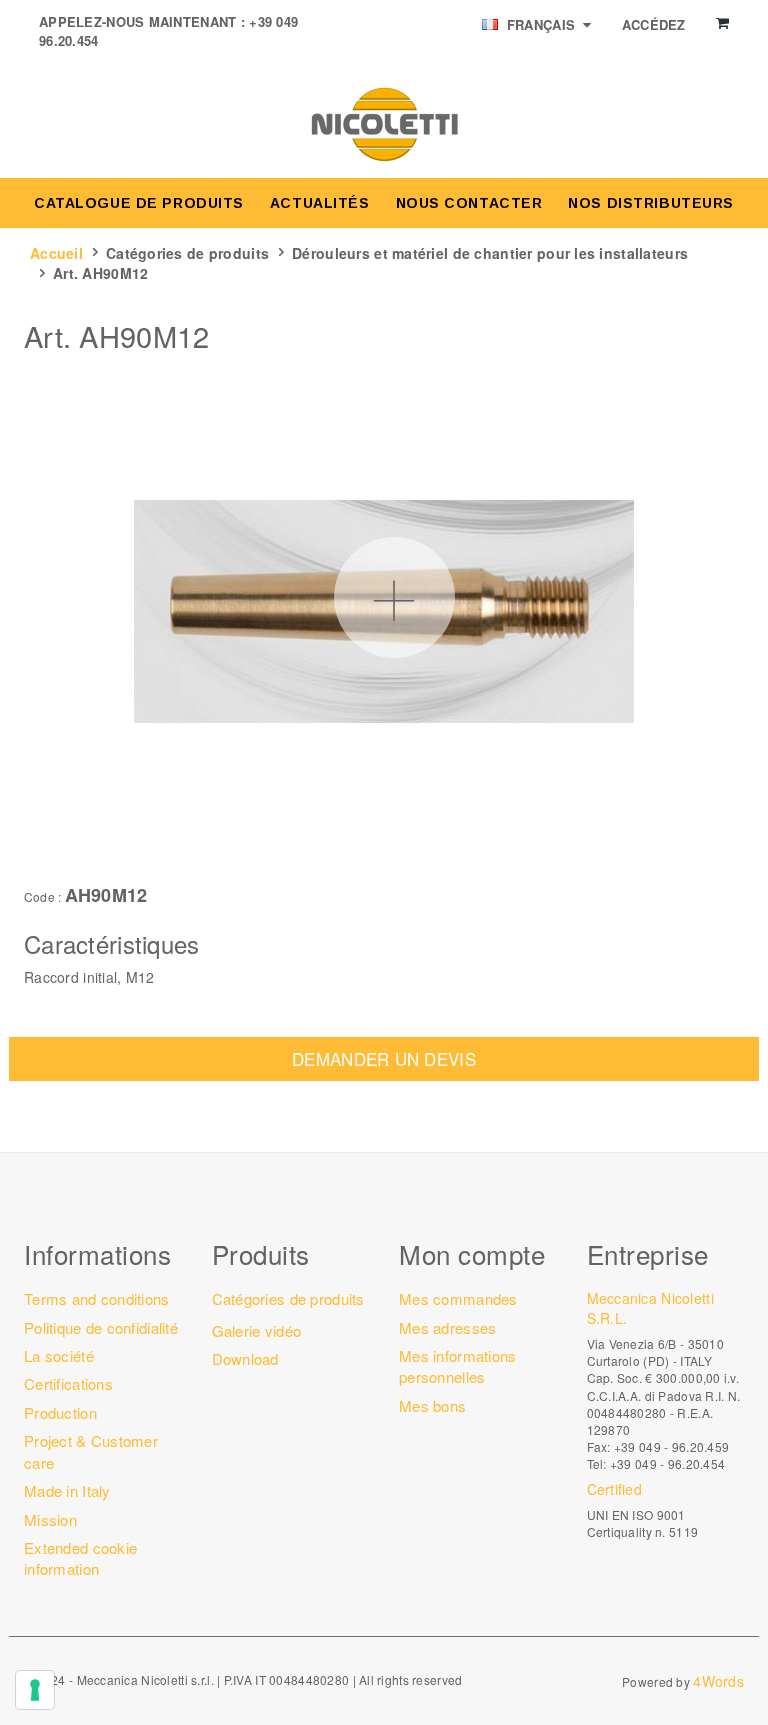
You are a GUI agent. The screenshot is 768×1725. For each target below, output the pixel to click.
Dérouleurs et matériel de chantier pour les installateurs (490, 253)
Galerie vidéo (257, 1330)
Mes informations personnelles (457, 1366)
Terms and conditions (97, 1298)
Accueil (56, 253)
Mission (50, 1519)
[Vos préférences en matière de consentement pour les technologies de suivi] (35, 1690)
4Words (718, 1681)
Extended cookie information (80, 1558)
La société (59, 1355)
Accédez (654, 24)
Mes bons (432, 1405)
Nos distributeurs (651, 203)
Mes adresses (447, 1327)
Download (245, 1358)
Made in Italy (67, 1490)
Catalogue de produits (139, 203)
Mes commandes (458, 1298)
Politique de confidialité (101, 1327)
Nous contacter (469, 203)
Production (60, 1412)
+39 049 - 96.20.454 (667, 1463)
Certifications (68, 1383)
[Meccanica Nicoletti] (384, 123)
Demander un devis (384, 1058)
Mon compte (472, 1253)
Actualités (320, 203)
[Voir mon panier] (722, 23)
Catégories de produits (187, 253)
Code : (42, 897)
